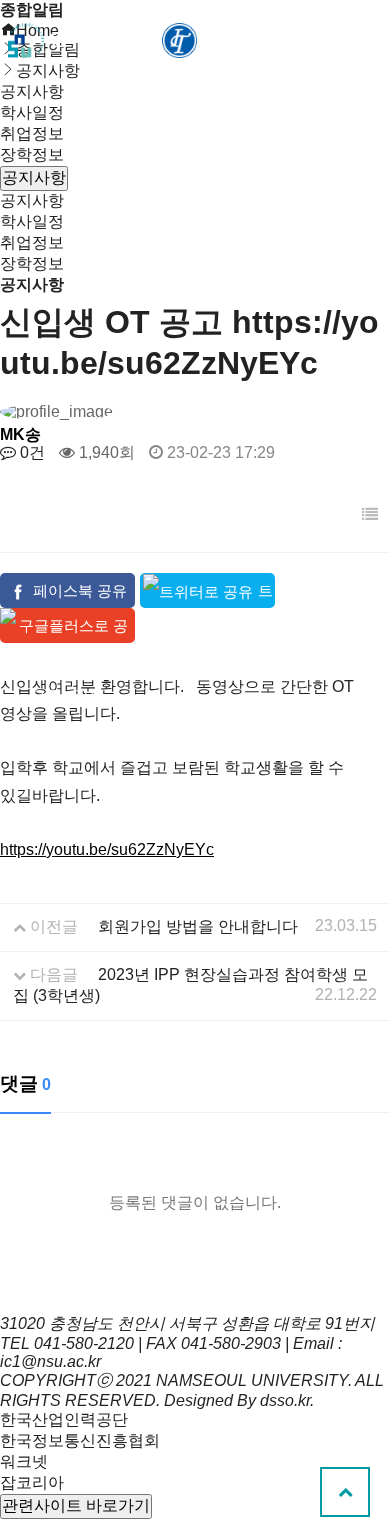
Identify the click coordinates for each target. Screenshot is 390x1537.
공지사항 (32, 200)
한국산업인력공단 (64, 1419)
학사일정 (32, 112)
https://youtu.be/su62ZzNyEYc (107, 849)
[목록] (370, 514)
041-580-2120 (84, 1343)
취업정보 (32, 133)
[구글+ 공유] (67, 625)
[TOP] (345, 1492)
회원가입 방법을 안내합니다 (198, 926)
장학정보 (32, 154)
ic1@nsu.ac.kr (50, 1361)
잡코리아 (32, 1482)
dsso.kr (285, 1400)
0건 (30, 452)
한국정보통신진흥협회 (80, 1440)
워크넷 (24, 1461)
